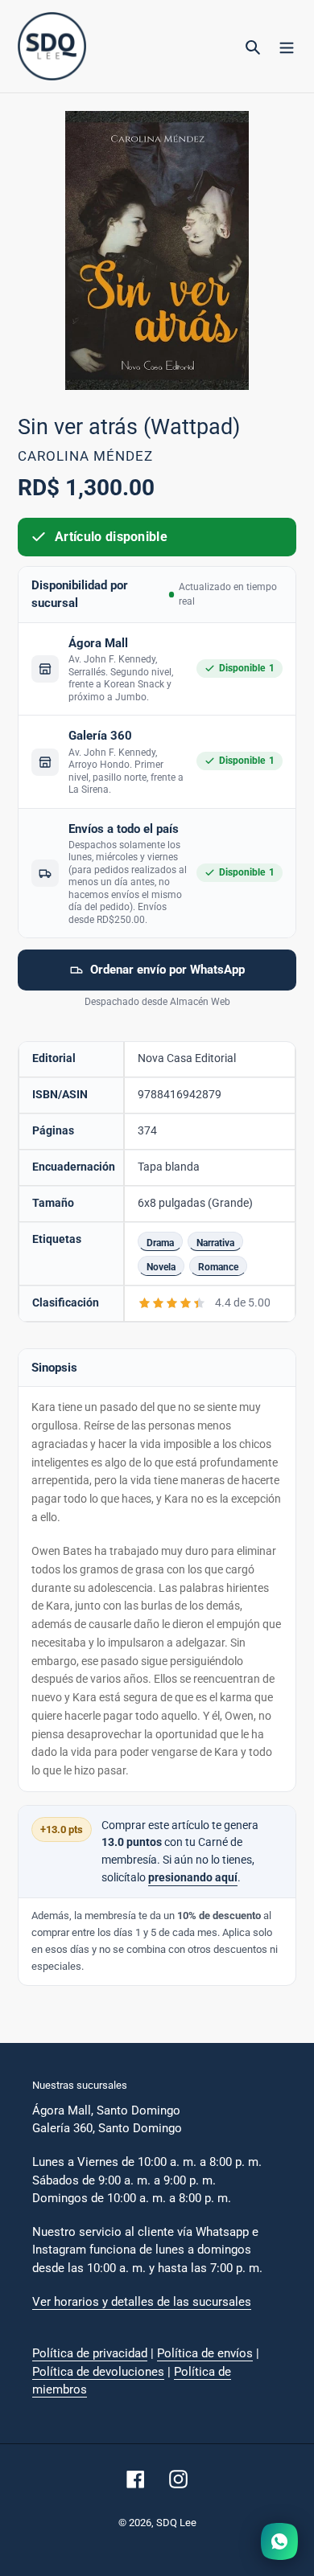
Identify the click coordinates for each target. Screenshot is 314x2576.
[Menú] (287, 47)
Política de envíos (205, 2353)
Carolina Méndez (85, 456)
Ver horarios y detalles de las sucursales (142, 2302)
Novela (161, 1267)
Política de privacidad (90, 2353)
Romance (218, 1267)
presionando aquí (193, 1878)
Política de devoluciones (98, 2372)
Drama (160, 1243)
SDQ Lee (176, 2523)
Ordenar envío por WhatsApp (167, 970)
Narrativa (215, 1243)
